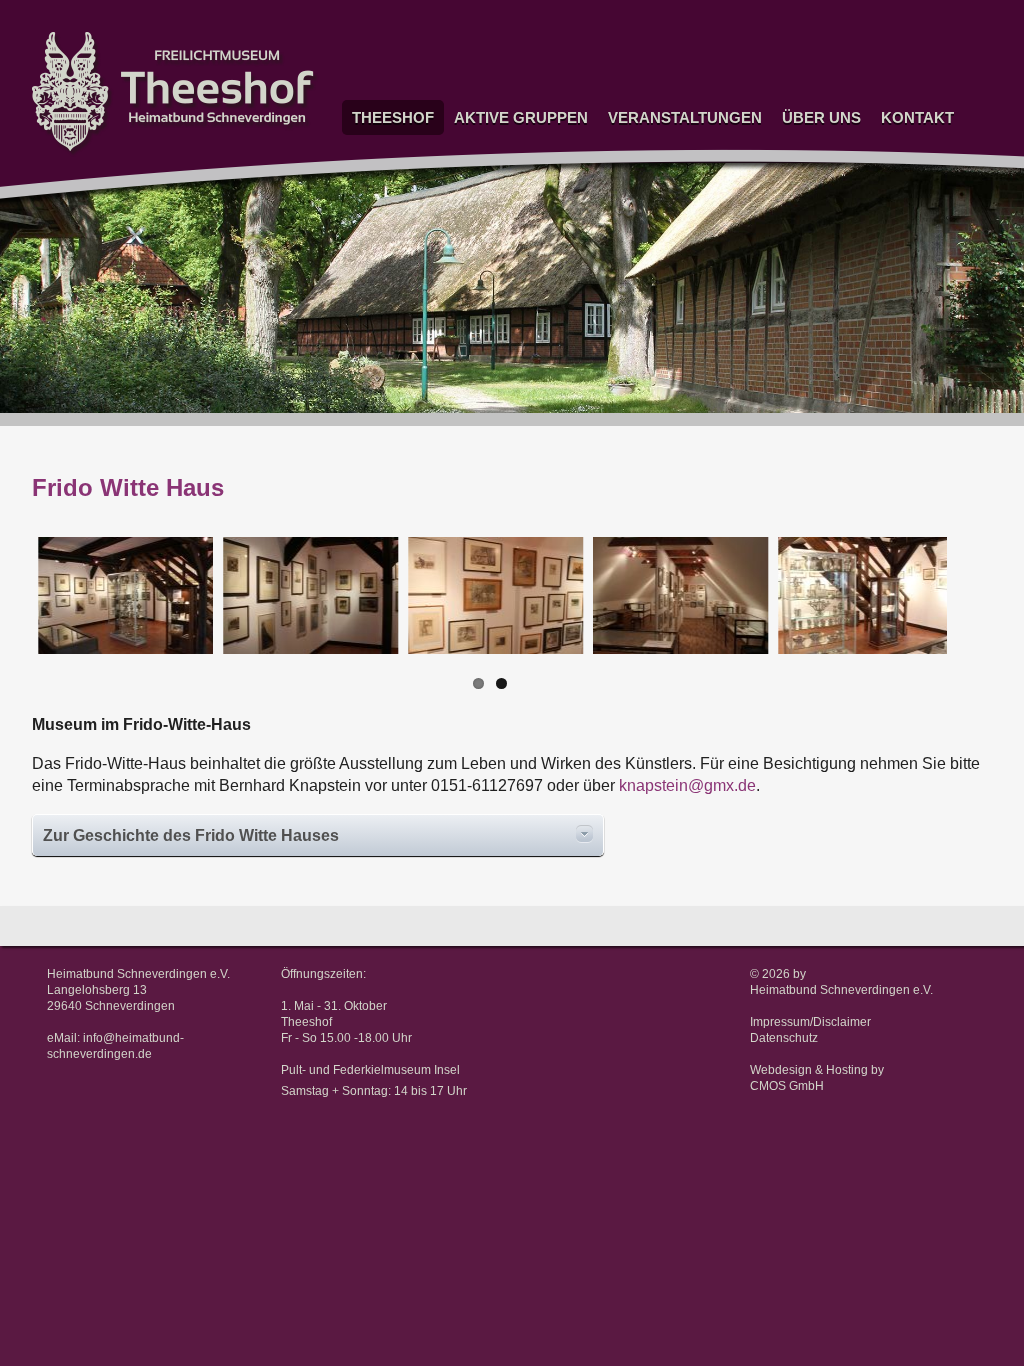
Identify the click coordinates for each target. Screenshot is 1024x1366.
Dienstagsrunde (495, 228)
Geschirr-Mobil (492, 276)
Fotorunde (479, 204)
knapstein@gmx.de (687, 785)
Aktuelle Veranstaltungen (676, 144)
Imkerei (471, 371)
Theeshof (393, 117)
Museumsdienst (496, 252)
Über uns (821, 117)
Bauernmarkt (641, 241)
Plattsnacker (486, 347)
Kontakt (917, 117)
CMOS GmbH (787, 1086)
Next (980, 615)
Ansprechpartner (924, 168)
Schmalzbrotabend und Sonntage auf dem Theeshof (670, 205)
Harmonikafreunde (502, 442)
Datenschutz (784, 1038)
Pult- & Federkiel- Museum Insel (389, 278)
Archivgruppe (488, 323)
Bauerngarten (488, 300)
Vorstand (902, 144)
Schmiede (479, 395)
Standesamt (383, 181)
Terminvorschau (650, 168)
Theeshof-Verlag (825, 192)
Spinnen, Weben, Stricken (499, 175)
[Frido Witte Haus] (119, 595)
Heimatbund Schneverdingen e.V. (841, 990)
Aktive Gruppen (521, 117)
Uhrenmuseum (492, 144)
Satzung (802, 144)
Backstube (481, 419)
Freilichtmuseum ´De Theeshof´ (396, 151)
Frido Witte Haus (379, 235)
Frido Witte (379, 204)
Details (584, 834)
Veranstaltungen (685, 117)
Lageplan (903, 192)
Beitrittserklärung (827, 168)
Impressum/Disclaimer (810, 1022)
